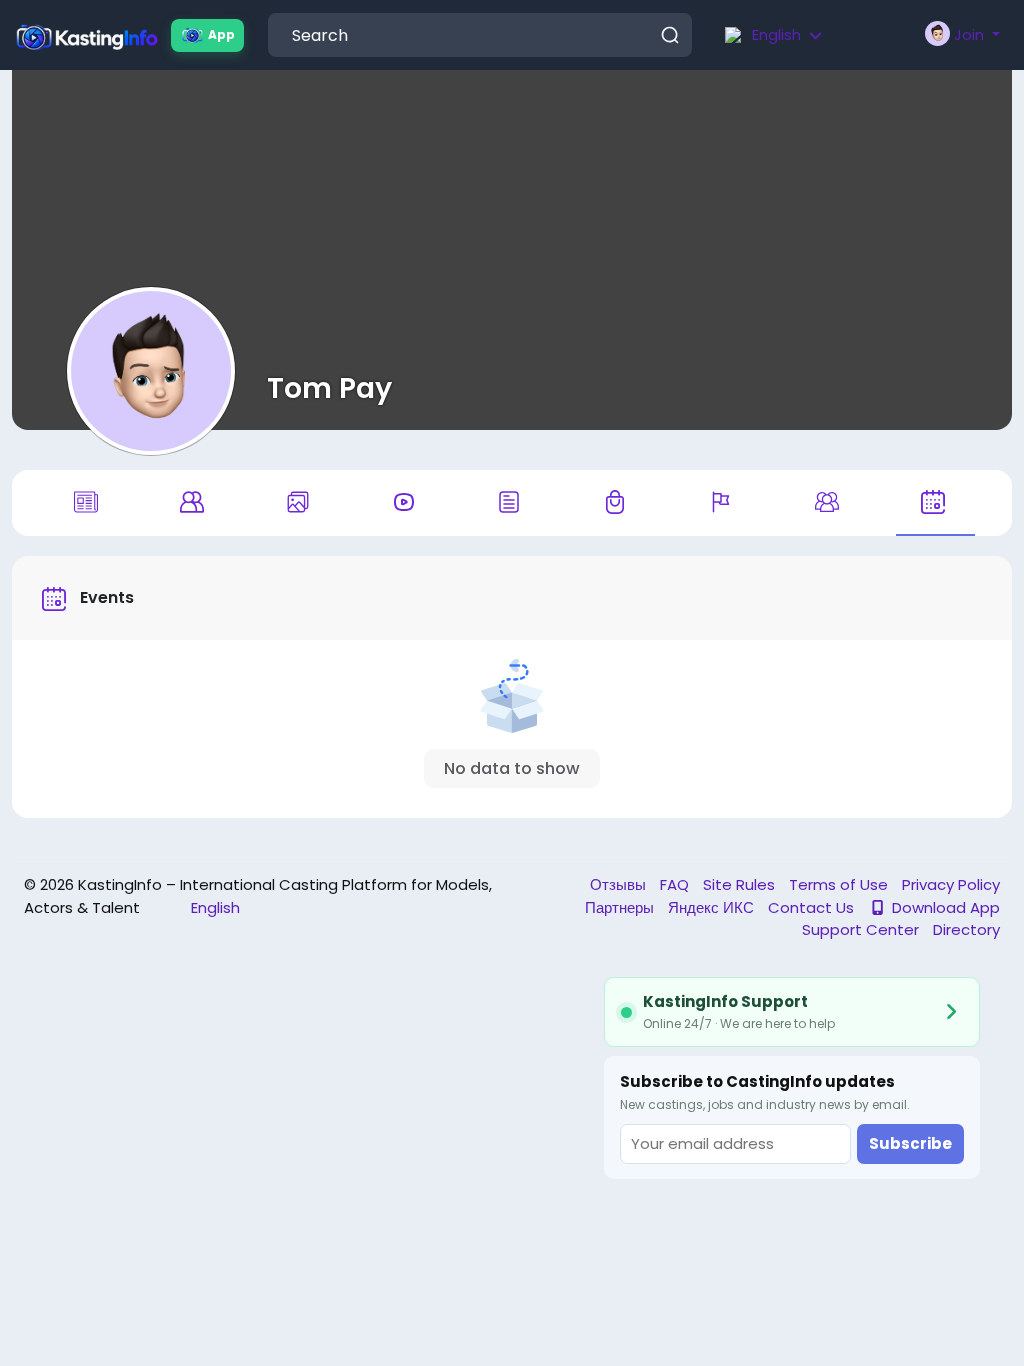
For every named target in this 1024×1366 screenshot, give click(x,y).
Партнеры (621, 907)
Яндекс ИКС (713, 907)
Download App (946, 907)
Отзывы (620, 884)
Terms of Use (840, 884)
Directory (966, 929)
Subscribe (910, 1143)
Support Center (862, 929)
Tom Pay (329, 388)
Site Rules (741, 884)
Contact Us (813, 907)
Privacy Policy (951, 884)
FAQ (676, 884)
